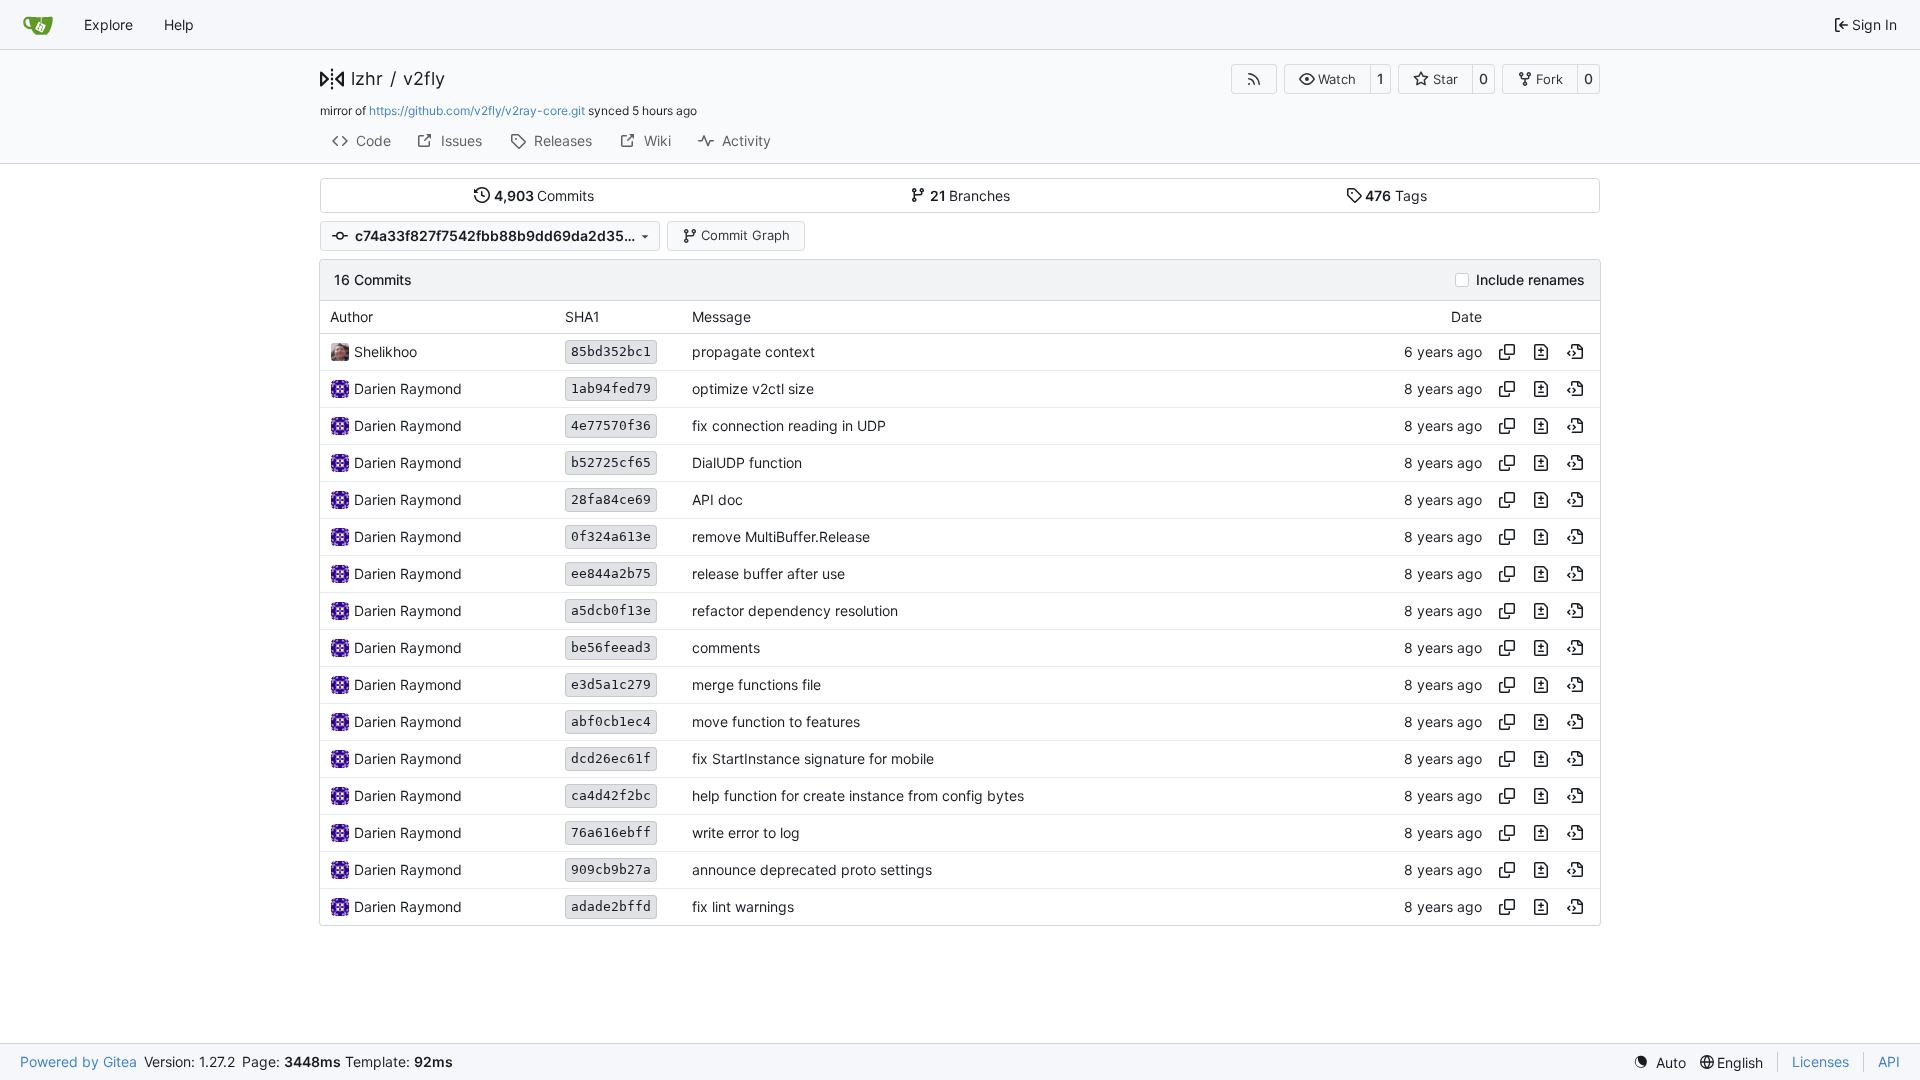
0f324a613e (611, 536)
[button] (1327, 79)
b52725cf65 (611, 462)
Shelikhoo (385, 351)
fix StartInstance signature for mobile (813, 758)
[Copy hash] (1507, 352)
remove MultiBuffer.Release (781, 536)
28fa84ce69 (611, 499)
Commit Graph (745, 235)
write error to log (746, 832)
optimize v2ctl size (753, 388)
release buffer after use (768, 573)
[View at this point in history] (1575, 352)
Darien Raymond (408, 388)
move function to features (776, 721)
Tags (1396, 195)
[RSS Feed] (1254, 79)
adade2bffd (611, 906)
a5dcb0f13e (611, 610)
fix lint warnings (743, 906)
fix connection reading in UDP (789, 425)
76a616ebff (611, 832)
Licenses (1820, 1061)
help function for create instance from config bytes (858, 795)
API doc (717, 499)
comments (726, 647)
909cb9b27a (611, 869)
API (1889, 1061)
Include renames (1530, 280)
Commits (544, 195)
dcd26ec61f (611, 758)
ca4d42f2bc (611, 795)
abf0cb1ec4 (611, 721)
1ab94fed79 (611, 388)
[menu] (1659, 1062)
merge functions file (756, 684)
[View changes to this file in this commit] (1541, 352)
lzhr (367, 79)
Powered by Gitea (78, 1061)
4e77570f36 (611, 425)
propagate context (753, 351)
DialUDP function (747, 462)
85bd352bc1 (611, 351)
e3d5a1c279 (611, 684)
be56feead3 (611, 647)
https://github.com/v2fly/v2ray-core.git (477, 110)
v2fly (424, 79)
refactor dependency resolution (795, 610)
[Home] (38, 25)
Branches (970, 195)
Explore (108, 24)
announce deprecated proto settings (812, 869)
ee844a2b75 (611, 573)
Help (179, 24)
